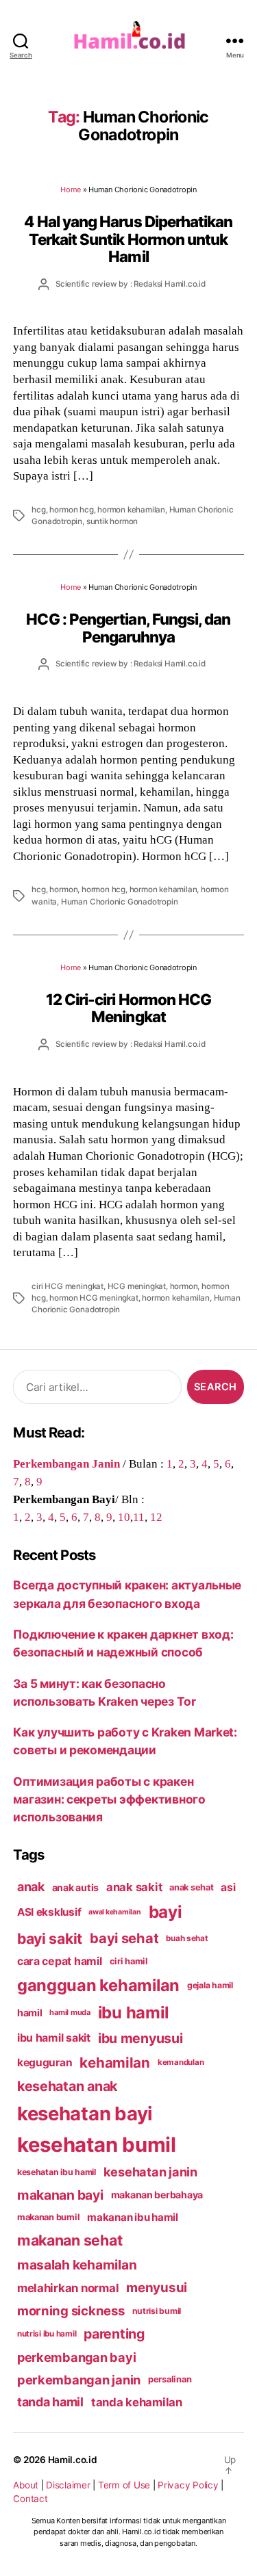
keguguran (45, 2063)
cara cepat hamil (60, 1961)
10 (124, 1517)
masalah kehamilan (77, 2265)
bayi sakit (50, 1938)
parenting (114, 2334)
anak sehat (191, 1887)
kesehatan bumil (97, 2145)
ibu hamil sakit (54, 2038)
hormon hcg (71, 510)
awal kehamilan (114, 1912)
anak (31, 1887)
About (26, 2485)
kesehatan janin (150, 2172)
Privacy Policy (188, 2485)
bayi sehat (124, 1938)
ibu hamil (133, 2013)
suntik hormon (112, 521)
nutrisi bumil (157, 2311)
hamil (30, 2013)
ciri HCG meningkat (67, 1286)
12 (156, 1517)
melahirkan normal (68, 2288)
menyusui (157, 2288)
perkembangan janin (79, 2380)
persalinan (170, 2379)
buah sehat (187, 1938)
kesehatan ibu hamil (57, 2172)
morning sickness (71, 2311)
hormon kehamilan (131, 510)
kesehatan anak (67, 2086)
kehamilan (115, 2063)
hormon (63, 889)
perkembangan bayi (77, 2357)
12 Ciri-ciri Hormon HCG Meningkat (129, 1008)
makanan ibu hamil (133, 2217)
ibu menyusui (140, 2038)
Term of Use (124, 2485)
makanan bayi (60, 2195)
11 (139, 1517)
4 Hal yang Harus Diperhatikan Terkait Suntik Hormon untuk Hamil (128, 239)
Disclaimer (68, 2485)
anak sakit (134, 1887)
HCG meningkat (137, 1286)
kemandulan (181, 2062)
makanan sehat (70, 2240)
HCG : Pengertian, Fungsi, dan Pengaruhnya (128, 627)
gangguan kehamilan (98, 1985)
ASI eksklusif (49, 1912)
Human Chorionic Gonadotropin (120, 902)
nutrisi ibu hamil (47, 2334)
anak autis (75, 1887)
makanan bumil (49, 2217)
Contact (30, 2499)
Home (71, 190)
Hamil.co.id (73, 2460)
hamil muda (70, 2012)
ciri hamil (129, 1961)
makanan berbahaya (157, 2195)
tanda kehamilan (137, 2402)
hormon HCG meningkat (94, 1298)
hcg (38, 510)
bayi (166, 1912)
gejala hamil (210, 1985)
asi (228, 1887)
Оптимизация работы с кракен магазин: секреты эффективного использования (109, 1799)
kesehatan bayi (85, 2113)
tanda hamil (50, 2402)
